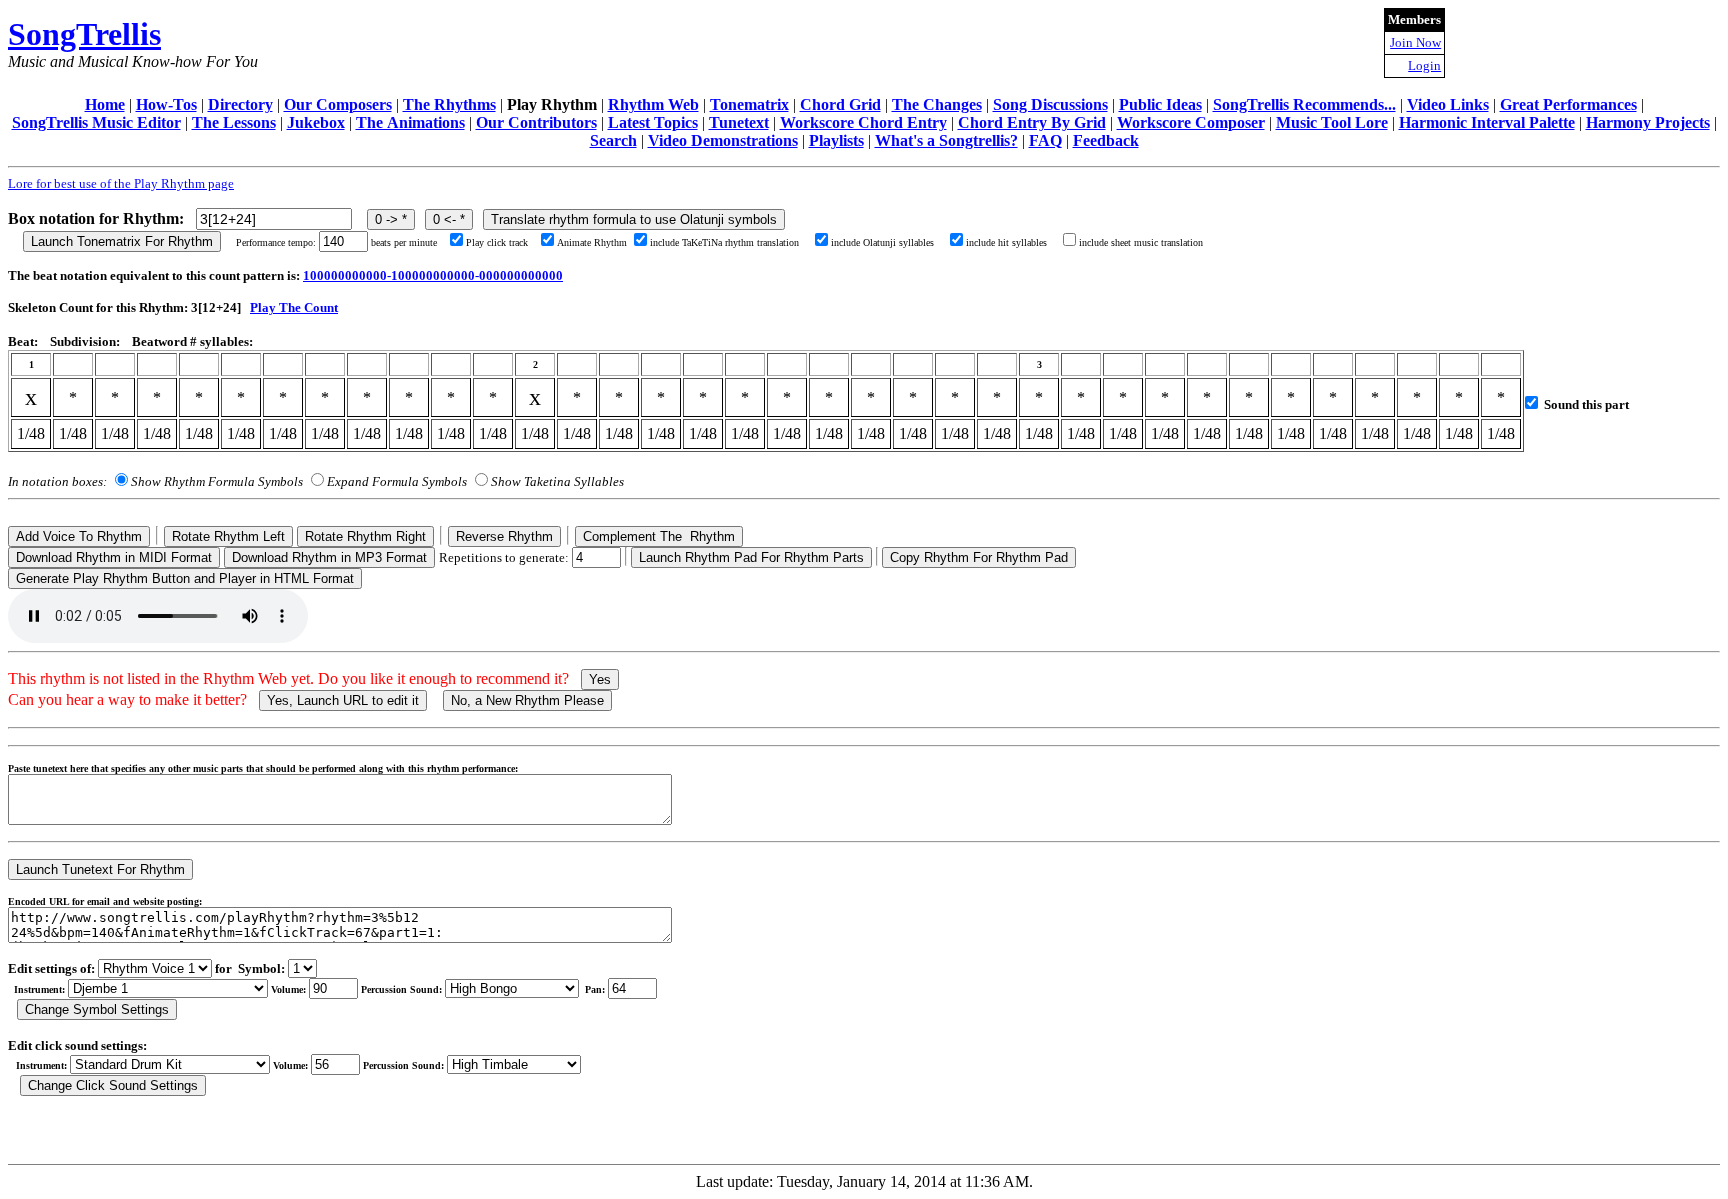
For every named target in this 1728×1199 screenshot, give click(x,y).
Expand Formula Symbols (397, 481)
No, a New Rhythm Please (527, 700)
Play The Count (294, 307)
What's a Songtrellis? (946, 140)
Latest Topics (653, 122)
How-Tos (166, 104)
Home (105, 104)
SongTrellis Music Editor (96, 122)
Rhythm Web (653, 104)
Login (1424, 65)
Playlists (836, 140)
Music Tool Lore (1332, 122)
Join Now (1415, 42)
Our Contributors (536, 122)
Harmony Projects (1648, 122)
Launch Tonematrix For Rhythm (122, 241)
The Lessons (234, 122)
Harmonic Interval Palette (1487, 122)
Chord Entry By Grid (1032, 122)
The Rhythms (449, 104)
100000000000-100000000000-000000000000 (433, 275)
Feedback (1106, 140)
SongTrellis (84, 34)
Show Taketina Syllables (557, 481)
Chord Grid (840, 104)
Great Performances (1568, 104)
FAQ (1045, 140)
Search (613, 140)
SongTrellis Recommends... (1304, 104)
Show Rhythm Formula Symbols (217, 481)
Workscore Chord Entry (863, 122)
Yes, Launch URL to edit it (343, 700)
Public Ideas (1160, 104)
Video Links (1448, 104)
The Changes (937, 104)
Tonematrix (749, 104)
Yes (600, 679)
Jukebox (316, 122)
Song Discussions (1050, 104)
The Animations (410, 122)
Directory (240, 104)
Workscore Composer (1191, 122)
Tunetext (739, 122)
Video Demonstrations (723, 140)
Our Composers (338, 104)
